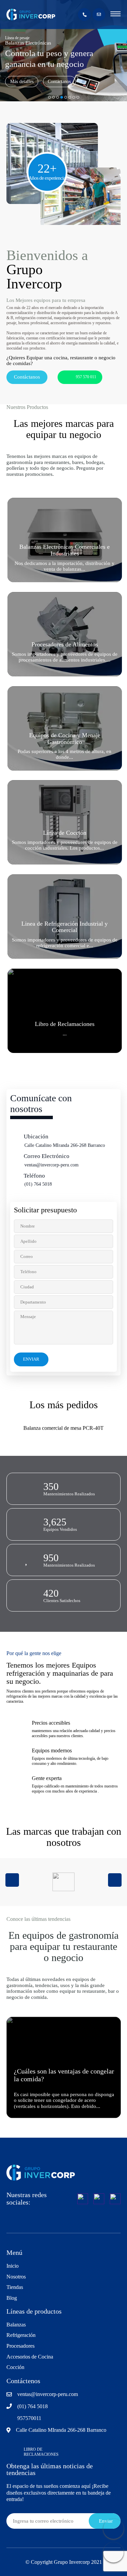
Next (115, 1880)
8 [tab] (78, 97)
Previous (12, 1880)
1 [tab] (49, 97)
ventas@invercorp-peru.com (51, 1165)
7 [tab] (74, 97)
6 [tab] (70, 97)
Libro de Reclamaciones (41, 2452)
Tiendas (15, 2287)
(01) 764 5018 (38, 1184)
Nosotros (16, 2277)
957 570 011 (86, 377)
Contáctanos (59, 82)
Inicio (13, 2266)
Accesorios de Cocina (30, 2357)
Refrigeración (21, 2335)
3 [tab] (58, 97)
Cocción (15, 2367)
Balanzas (16, 2325)
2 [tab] (54, 97)
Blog (12, 2298)
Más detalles (22, 82)
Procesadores (20, 2346)
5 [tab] (66, 97)
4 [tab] (62, 97)
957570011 (29, 2418)
